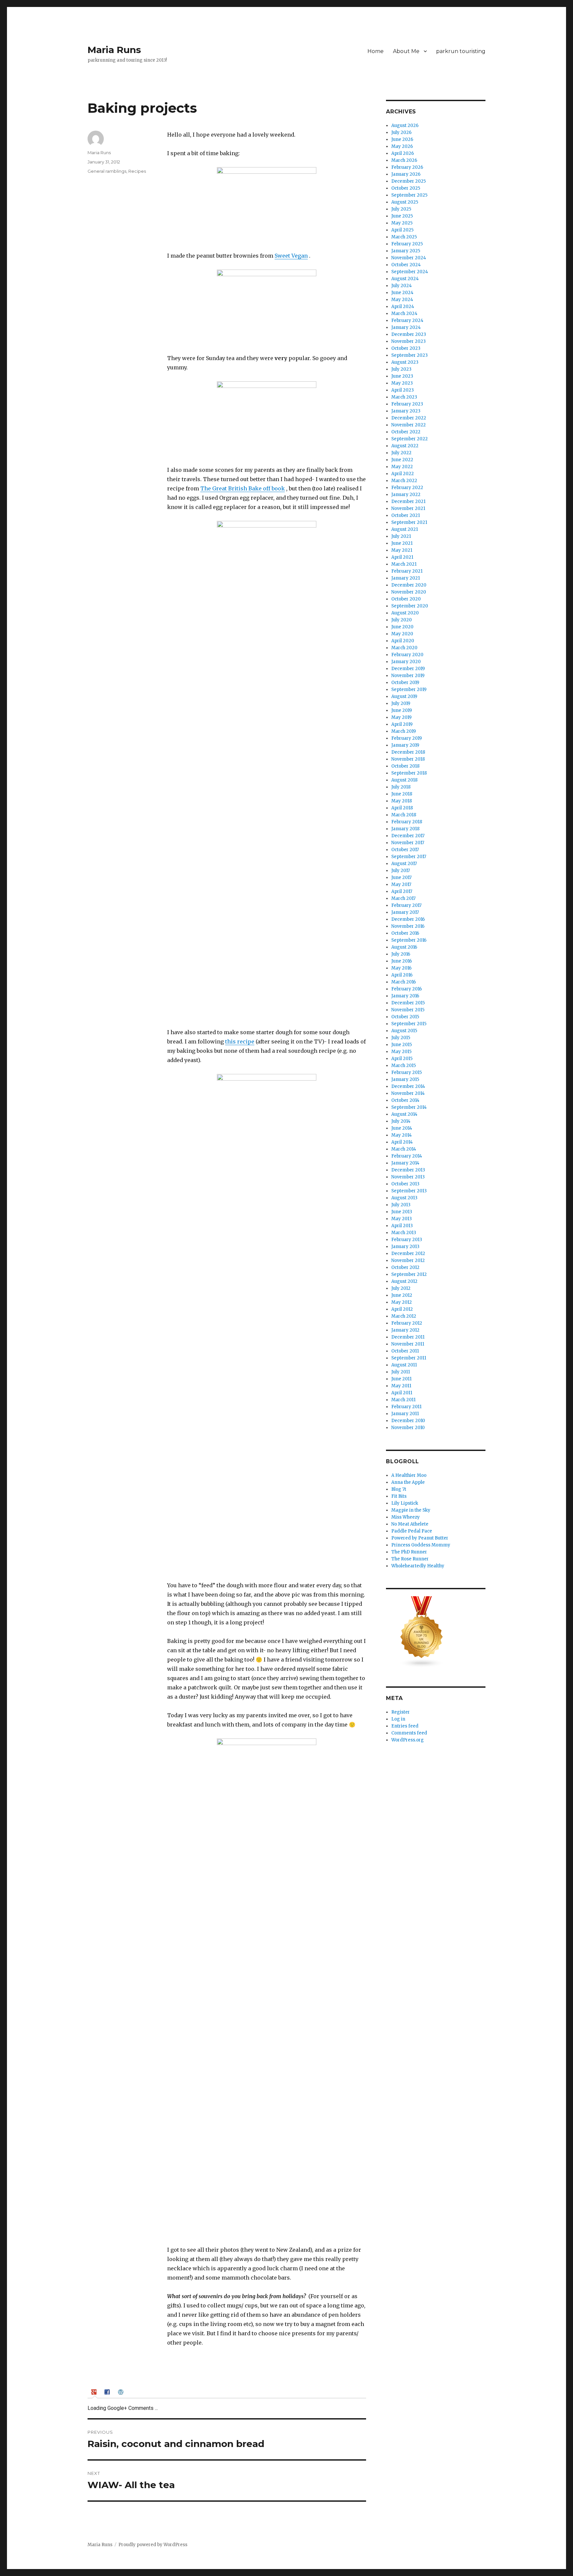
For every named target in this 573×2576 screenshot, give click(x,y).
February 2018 (407, 822)
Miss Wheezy (406, 1517)
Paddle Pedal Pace (412, 1531)
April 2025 (402, 230)
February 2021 (407, 571)
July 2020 (402, 620)
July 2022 (401, 453)
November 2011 (408, 1344)
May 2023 (402, 383)
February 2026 (407, 167)
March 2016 (404, 982)
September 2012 (409, 1274)
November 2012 (408, 1260)
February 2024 (407, 320)
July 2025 (401, 209)
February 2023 (407, 404)
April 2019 (402, 724)
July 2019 (401, 703)
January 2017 (405, 912)
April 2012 (402, 1309)
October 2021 (406, 515)
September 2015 (409, 1024)
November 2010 (408, 1428)
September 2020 (410, 606)
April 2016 (402, 975)
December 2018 (408, 752)
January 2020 (406, 662)
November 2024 (409, 258)
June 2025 (402, 216)
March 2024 (404, 314)
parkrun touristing (461, 51)
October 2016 (405, 933)
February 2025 (407, 244)
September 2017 (409, 857)
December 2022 (409, 418)
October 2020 (406, 599)
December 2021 (408, 502)
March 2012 (404, 1316)
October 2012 (405, 1267)
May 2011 (401, 1386)
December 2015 (408, 1003)
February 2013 (407, 1240)
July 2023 (401, 369)
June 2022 (402, 460)
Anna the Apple (408, 1482)
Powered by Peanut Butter (420, 1538)
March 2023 (404, 397)
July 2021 (401, 536)
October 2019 (405, 683)
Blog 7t (399, 1489)
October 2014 (405, 1100)
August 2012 (404, 1281)
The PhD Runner (409, 1552)
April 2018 (402, 808)
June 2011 (401, 1379)
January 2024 (406, 327)
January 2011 (405, 1414)
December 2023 (409, 334)
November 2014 (408, 1093)
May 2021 (402, 550)
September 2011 (409, 1358)
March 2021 (404, 564)
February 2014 (407, 1156)
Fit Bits (399, 1496)
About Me (406, 51)
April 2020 (403, 641)
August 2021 (405, 529)
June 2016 (402, 961)
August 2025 (405, 202)
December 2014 (408, 1086)
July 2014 (401, 1121)
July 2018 (401, 787)
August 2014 (404, 1114)
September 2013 (409, 1191)
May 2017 (401, 884)
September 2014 (409, 1107)
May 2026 (402, 146)
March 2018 (404, 815)
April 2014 (402, 1142)
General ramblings (107, 171)
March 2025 (404, 237)
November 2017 (408, 843)
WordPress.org (408, 1740)
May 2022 (402, 467)
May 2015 (401, 1052)
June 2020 (402, 627)
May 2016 (401, 968)
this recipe (240, 1041)
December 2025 (409, 181)
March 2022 (404, 481)
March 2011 (403, 1400)
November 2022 (409, 425)
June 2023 (402, 376)
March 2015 (404, 1066)
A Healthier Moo (409, 1475)
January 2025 (406, 251)
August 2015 (404, 1031)
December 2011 (408, 1337)
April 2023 (403, 390)
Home (376, 51)
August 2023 (405, 362)
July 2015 (401, 1038)
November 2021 (408, 508)
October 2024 (406, 265)
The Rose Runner (410, 1559)
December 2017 (408, 836)
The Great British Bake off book (243, 488)
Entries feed (405, 1726)
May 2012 (402, 1302)
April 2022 (403, 474)
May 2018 (402, 801)
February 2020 (407, 655)
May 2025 (402, 223)
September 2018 (409, 773)
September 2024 (410, 272)
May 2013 (402, 1219)
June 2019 (402, 710)
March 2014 (404, 1149)
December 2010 (408, 1421)
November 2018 (408, 759)
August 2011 (404, 1365)
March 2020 (404, 648)
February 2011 (406, 1407)
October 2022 (406, 432)
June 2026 (402, 139)
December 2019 (408, 669)
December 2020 (409, 585)
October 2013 (405, 1184)
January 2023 (406, 411)
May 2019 (401, 717)
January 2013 (405, 1247)
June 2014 (402, 1128)
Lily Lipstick (405, 1503)
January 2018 (405, 829)
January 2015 (405, 1079)
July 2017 (401, 871)
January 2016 (405, 996)
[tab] (95, 2392)
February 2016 (407, 989)
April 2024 (403, 307)
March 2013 (404, 1233)
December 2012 (408, 1254)
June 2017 (401, 878)
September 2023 (410, 355)
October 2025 (406, 188)
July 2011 (401, 1372)
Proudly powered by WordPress (153, 2545)
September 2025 (409, 195)
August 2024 (405, 279)
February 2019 (407, 738)
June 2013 (402, 1212)
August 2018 (404, 780)
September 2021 (409, 522)
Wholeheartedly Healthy (418, 1566)
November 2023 (409, 341)
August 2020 (405, 613)
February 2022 (407, 488)
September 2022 (410, 439)
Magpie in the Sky (411, 1510)
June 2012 (402, 1295)
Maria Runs (114, 50)
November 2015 (408, 1010)
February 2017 (406, 905)
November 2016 (408, 926)
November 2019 (408, 676)
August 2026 (405, 126)
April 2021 (402, 557)
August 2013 (404, 1198)
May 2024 (402, 300)
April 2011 (402, 1393)
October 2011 (405, 1351)
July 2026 (401, 132)
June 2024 (402, 293)
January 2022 (406, 495)
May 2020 (402, 634)
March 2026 (404, 160)
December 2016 (408, 919)
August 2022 (405, 446)
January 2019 (405, 745)
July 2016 (401, 954)
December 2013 (408, 1170)
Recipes (137, 171)
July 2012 (401, 1288)
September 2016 (409, 940)
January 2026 (406, 174)
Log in (398, 1719)
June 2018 (402, 794)
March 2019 (404, 731)
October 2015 (405, 1017)
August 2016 (404, 947)
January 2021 (406, 578)
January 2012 (405, 1330)
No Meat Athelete (410, 1524)
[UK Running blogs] (436, 1632)
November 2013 (408, 1177)
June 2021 (402, 543)
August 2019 (404, 696)
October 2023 (406, 348)
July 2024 (402, 286)
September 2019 (409, 690)
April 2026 (403, 153)
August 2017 (404, 864)
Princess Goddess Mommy (421, 1545)
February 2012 (407, 1323)
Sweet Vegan (291, 256)
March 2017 (403, 898)
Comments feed (409, 1733)
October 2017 (405, 850)
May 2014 (402, 1135)
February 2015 (407, 1072)
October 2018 (405, 766)
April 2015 (402, 1059)
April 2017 (402, 891)
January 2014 (405, 1163)
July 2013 (401, 1205)
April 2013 (402, 1226)
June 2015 (402, 1045)
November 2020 (409, 592)
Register (401, 1712)
